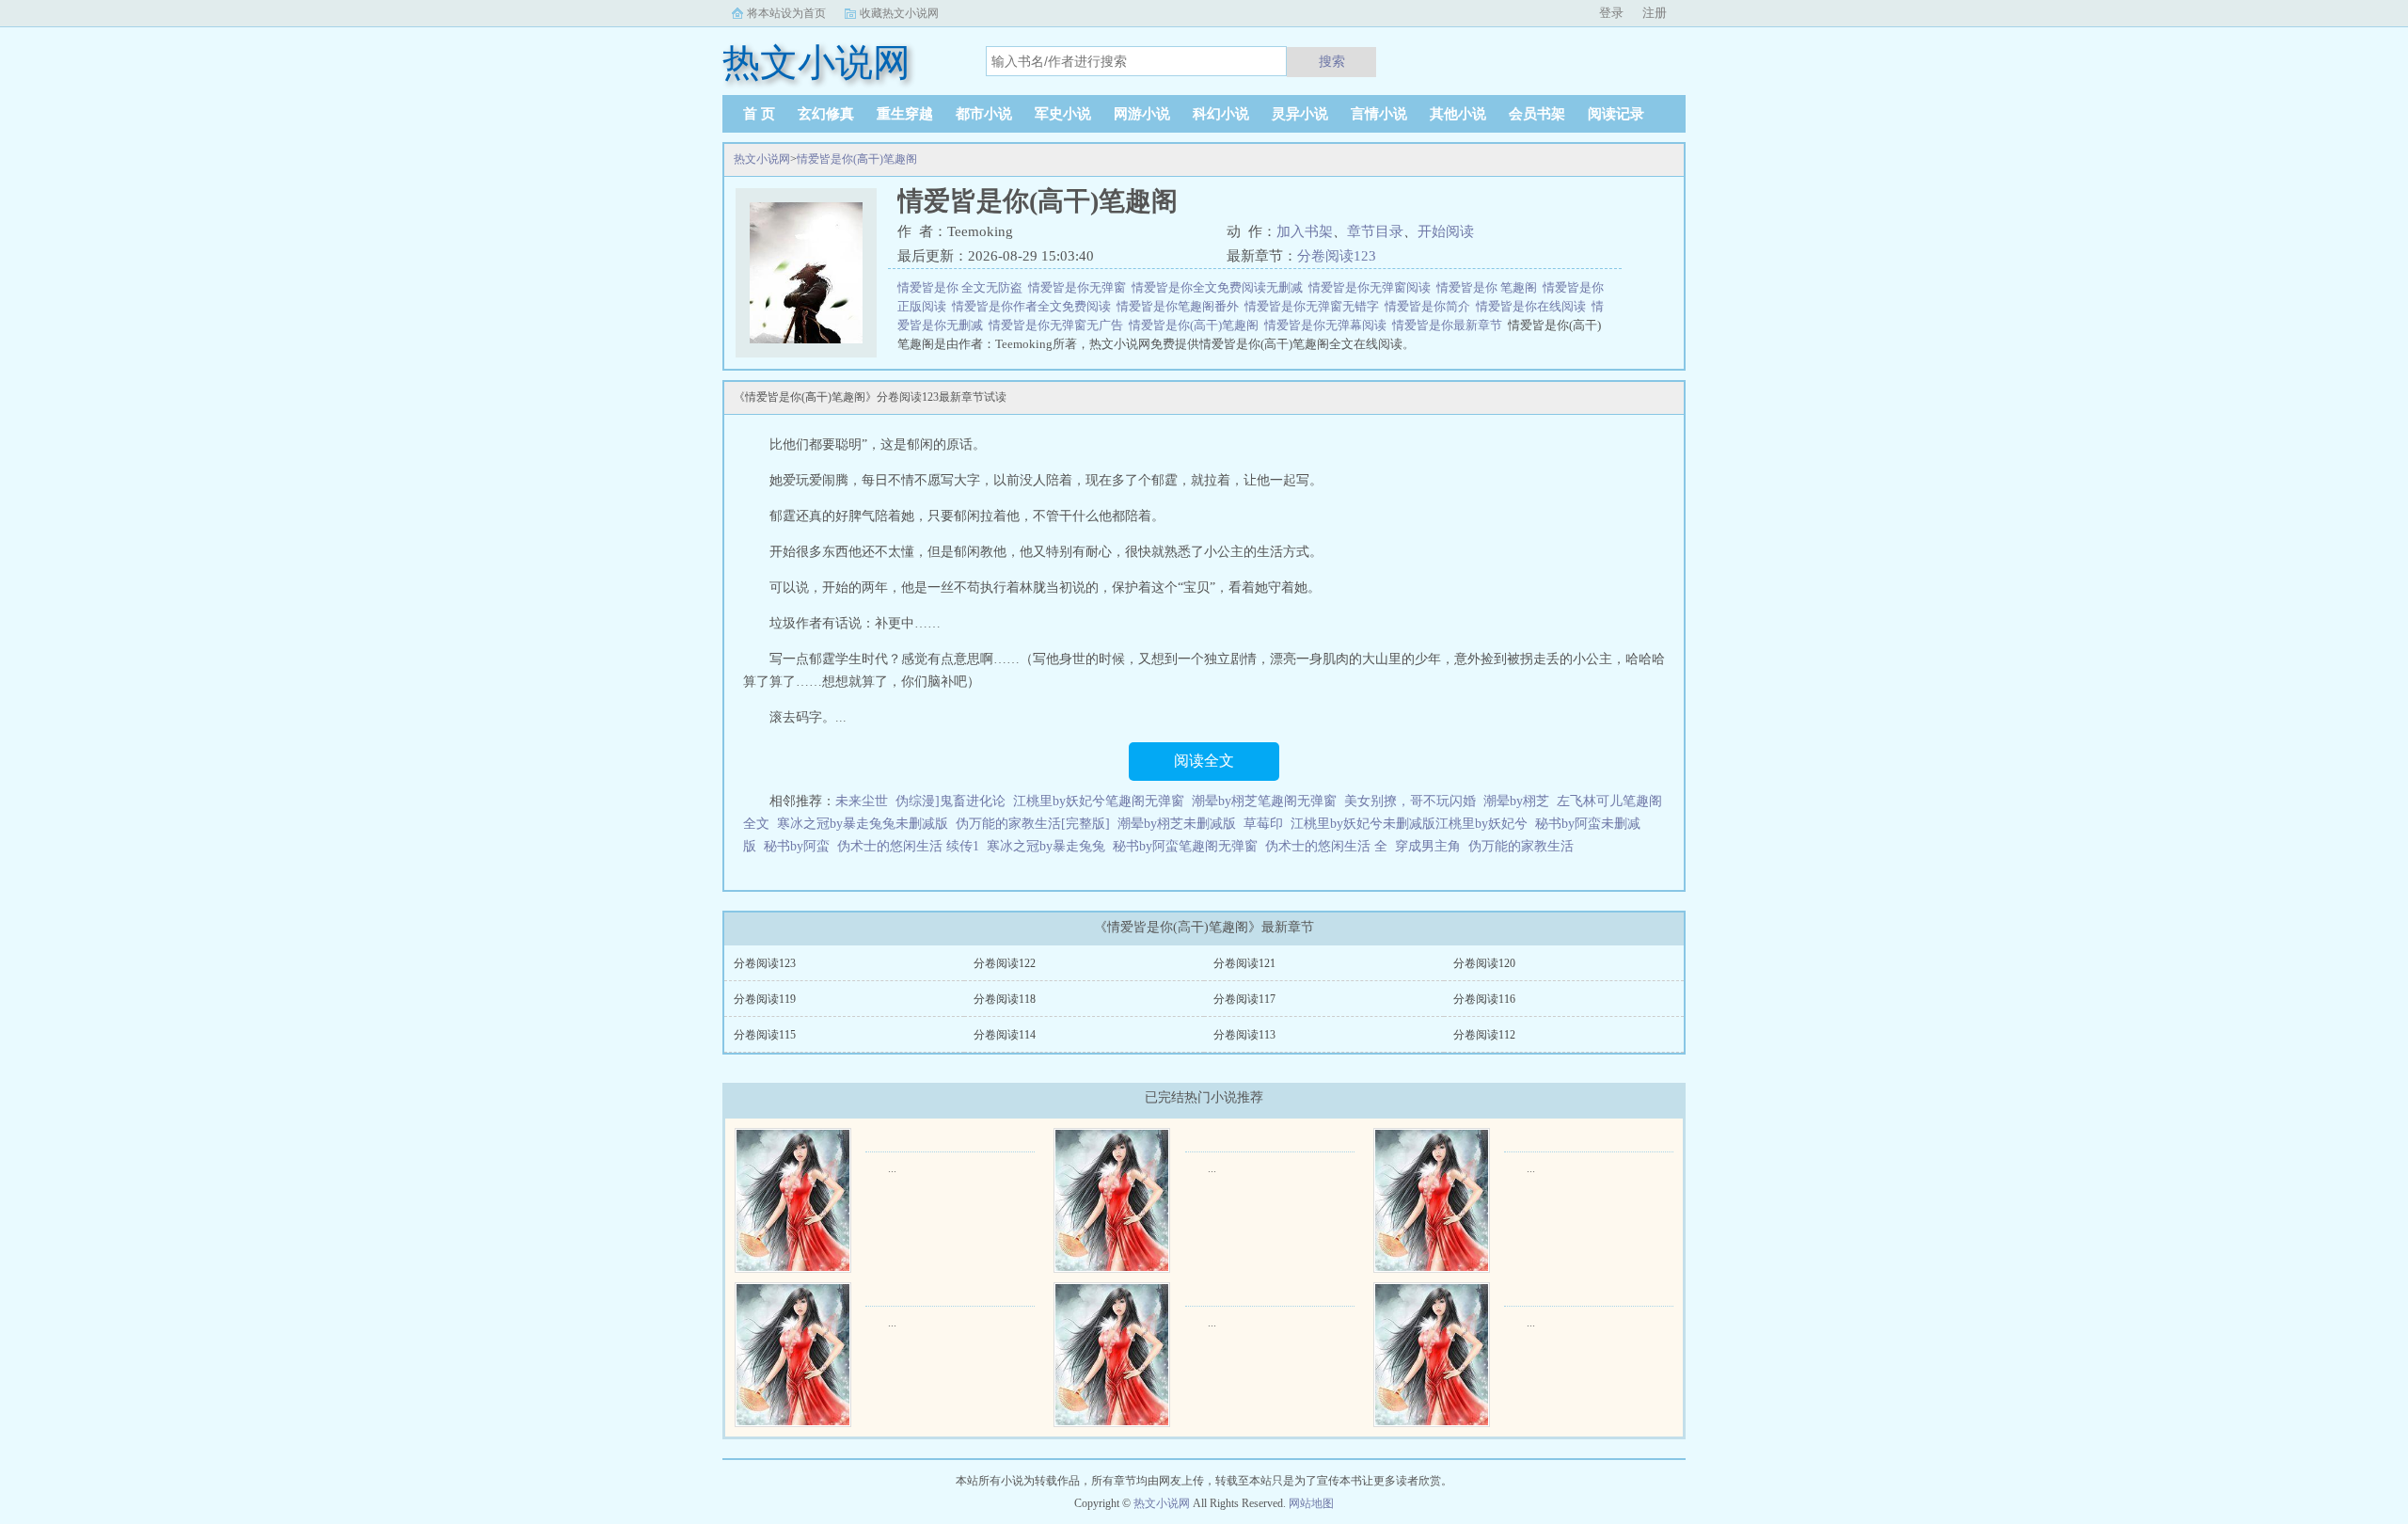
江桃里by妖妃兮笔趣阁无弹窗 (1099, 801)
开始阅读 (1446, 231)
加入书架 (1305, 231)
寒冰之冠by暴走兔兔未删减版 (863, 824)
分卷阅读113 (1244, 1035)
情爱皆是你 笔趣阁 (1489, 287)
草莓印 (1263, 824)
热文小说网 (762, 159)
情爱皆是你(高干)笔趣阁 (857, 159)
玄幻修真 (826, 114)
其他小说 (1458, 114)
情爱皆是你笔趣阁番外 (1180, 306)
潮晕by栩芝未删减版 (1177, 824)
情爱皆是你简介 (1430, 306)
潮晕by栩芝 (1516, 801)
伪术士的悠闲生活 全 (1326, 846)
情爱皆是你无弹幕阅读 (1328, 325)
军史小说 (1063, 114)
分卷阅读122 (1005, 963)
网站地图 (1311, 1503)
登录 (1611, 13)
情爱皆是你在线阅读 (1534, 306)
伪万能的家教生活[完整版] (1033, 824)
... (892, 1168)
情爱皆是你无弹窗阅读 (1372, 287)
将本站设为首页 (786, 13)
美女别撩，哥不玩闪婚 (1410, 801)
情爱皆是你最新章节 (1450, 325)
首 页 (759, 114)
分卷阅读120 (1484, 963)
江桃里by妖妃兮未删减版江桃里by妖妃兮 (1409, 824)
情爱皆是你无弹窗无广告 (1059, 325)
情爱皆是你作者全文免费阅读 (1034, 306)
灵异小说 (1300, 114)
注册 (1655, 13)
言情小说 (1379, 114)
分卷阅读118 (1005, 999)
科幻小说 (1221, 114)
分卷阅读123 (1337, 256)
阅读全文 (1204, 761)
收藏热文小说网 (899, 13)
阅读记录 (1616, 114)
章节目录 (1375, 231)
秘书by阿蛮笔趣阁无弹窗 (1185, 846)
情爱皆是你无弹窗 (1080, 287)
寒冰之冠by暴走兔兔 (1046, 846)
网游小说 (1142, 114)
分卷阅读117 (1244, 999)
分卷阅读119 (765, 999)
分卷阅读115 (765, 1035)
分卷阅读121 (1244, 963)
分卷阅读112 (1484, 1035)
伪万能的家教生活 (1521, 846)
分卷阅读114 (1005, 1035)
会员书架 (1537, 114)
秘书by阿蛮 (797, 846)
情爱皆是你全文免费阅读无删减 (1220, 287)
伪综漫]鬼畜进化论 (951, 801)
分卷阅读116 (1484, 999)
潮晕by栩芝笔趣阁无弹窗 (1264, 801)
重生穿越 (905, 114)
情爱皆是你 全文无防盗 (963, 287)
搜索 (1332, 61)
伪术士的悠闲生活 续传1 (908, 846)
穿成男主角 (1428, 846)
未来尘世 (862, 801)
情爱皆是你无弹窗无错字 (1315, 306)
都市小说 (984, 114)
